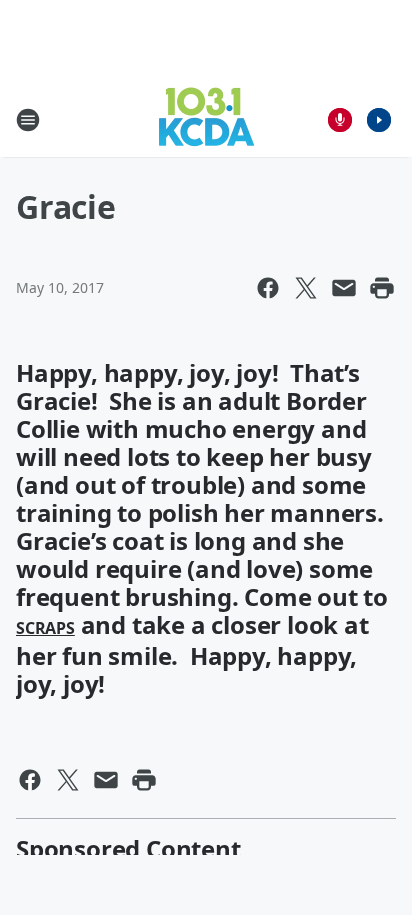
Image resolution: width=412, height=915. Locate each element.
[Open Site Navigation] (28, 120)
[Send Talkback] (340, 120)
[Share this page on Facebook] (268, 288)
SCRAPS (45, 628)
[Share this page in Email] (344, 288)
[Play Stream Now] (379, 120)
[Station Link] (206, 119)
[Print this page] (382, 288)
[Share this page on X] (306, 288)
